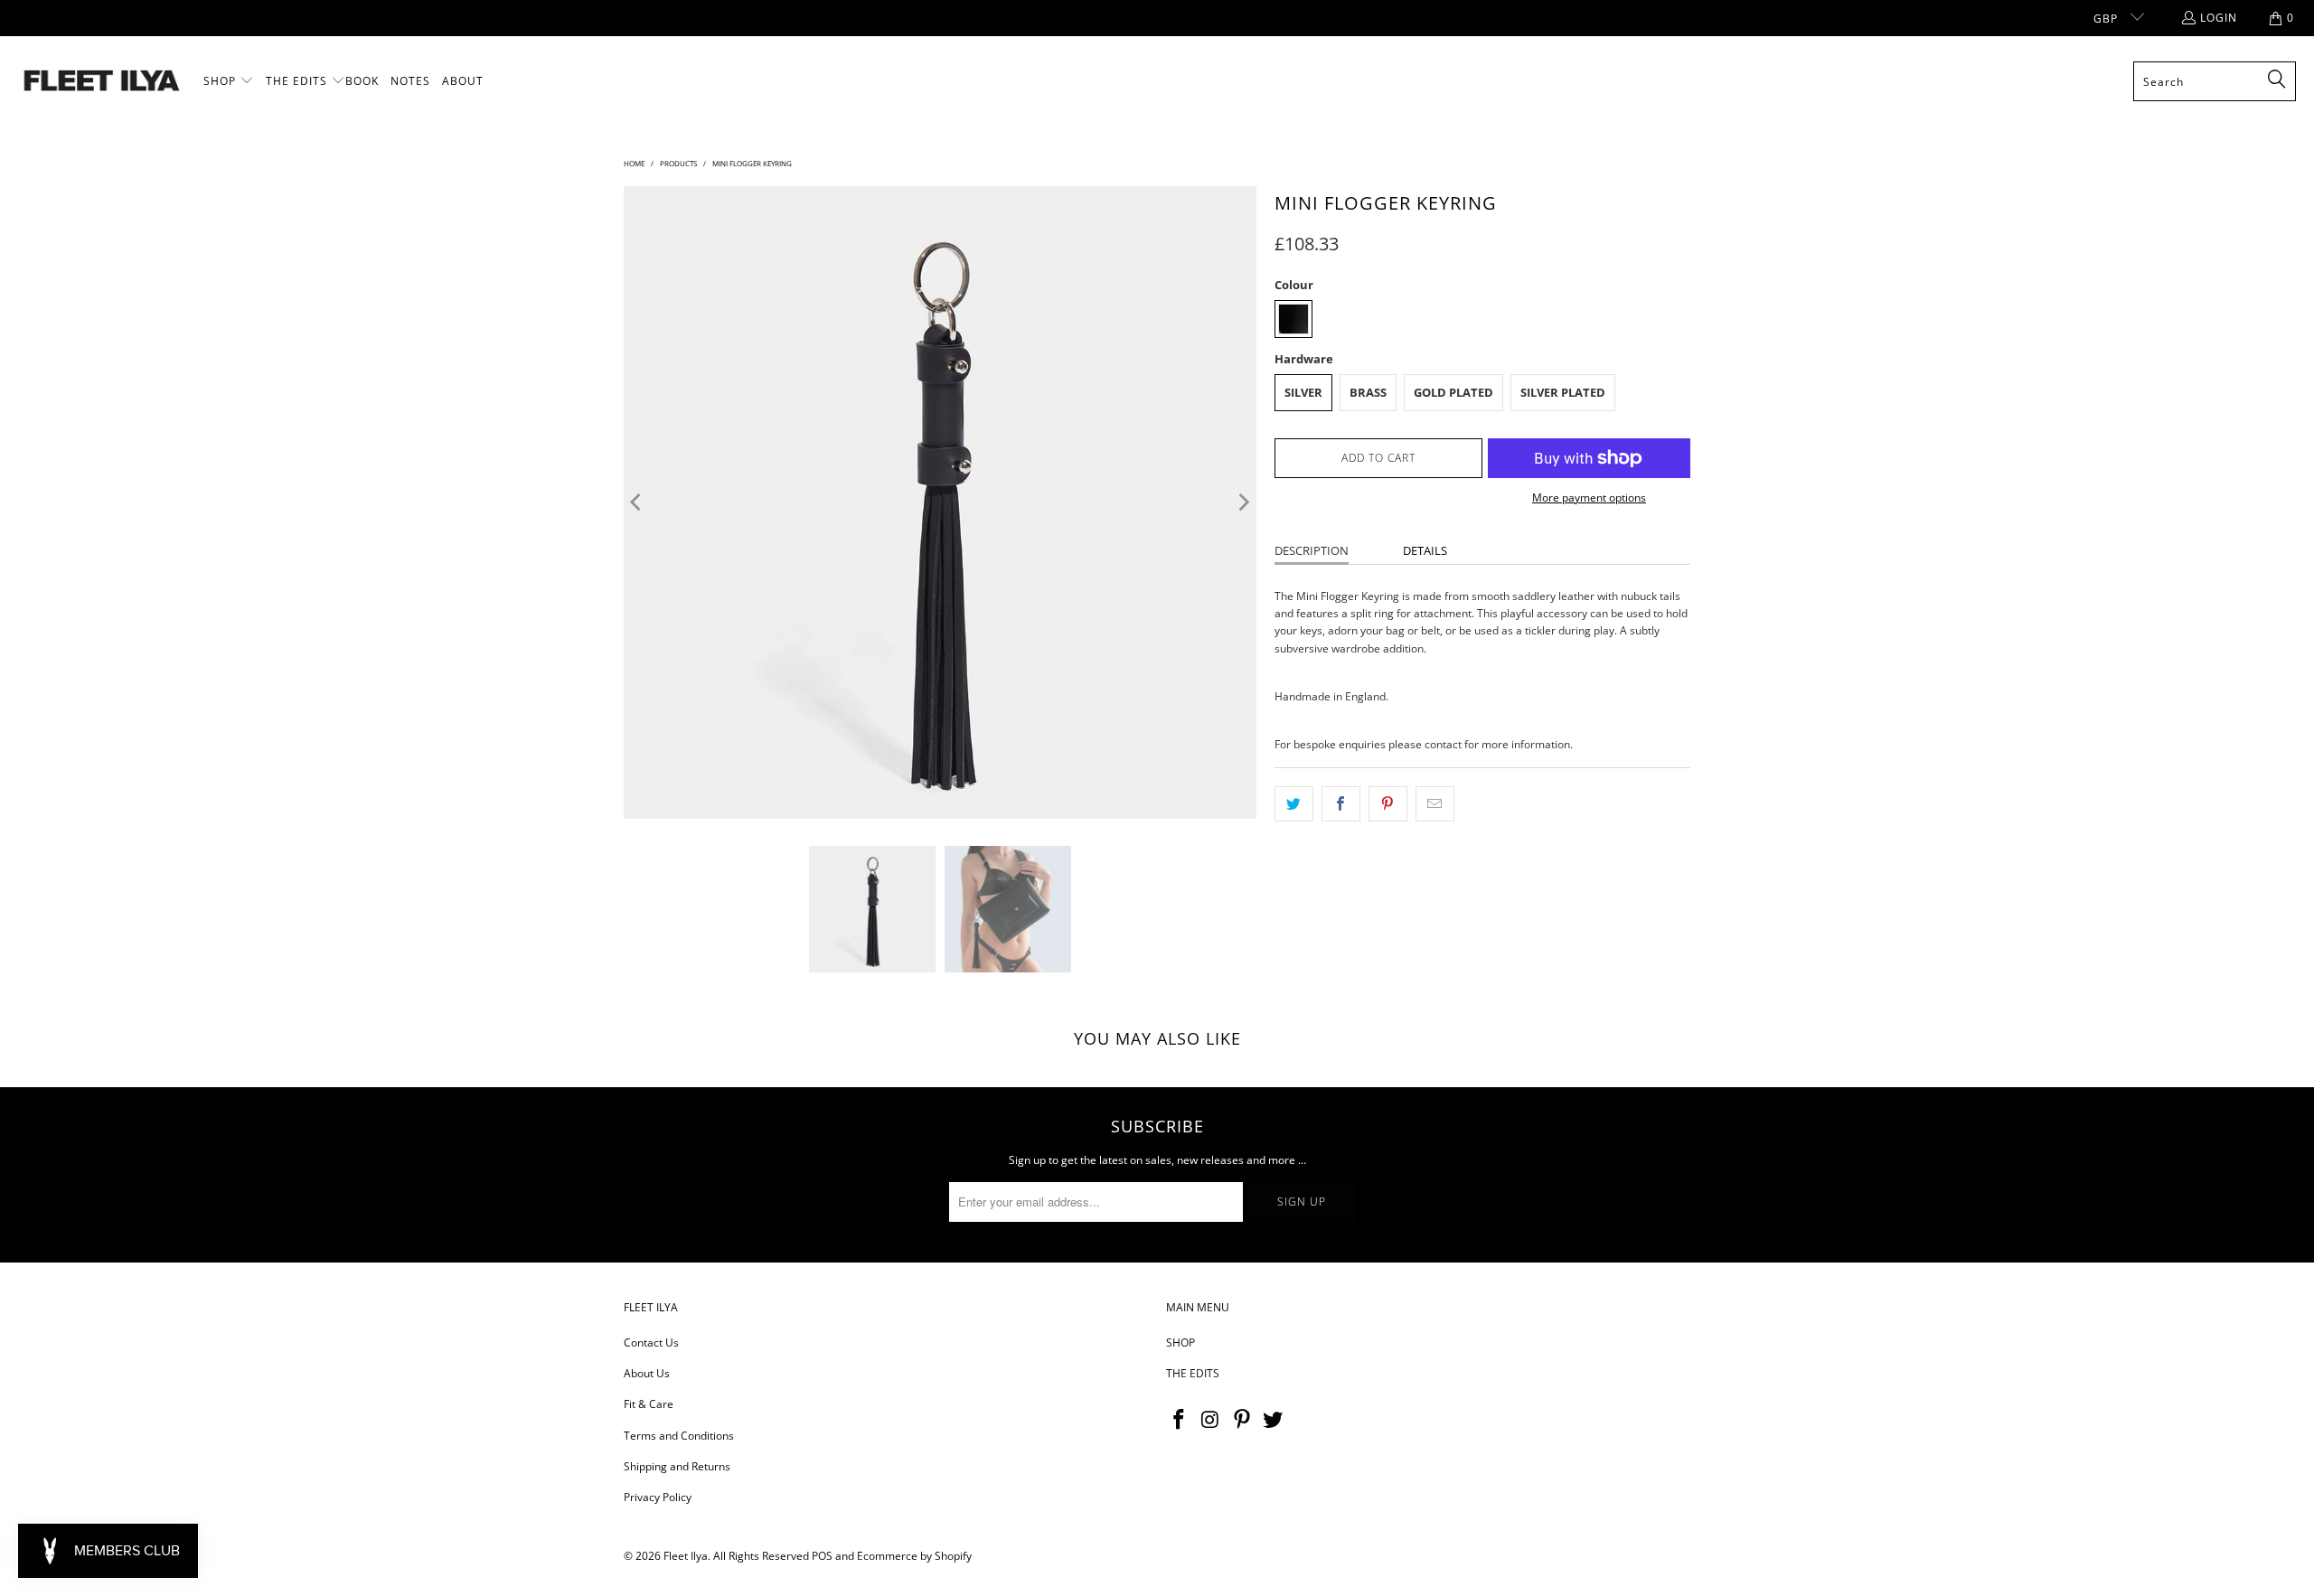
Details (1425, 550)
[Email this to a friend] (1435, 804)
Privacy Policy (658, 1497)
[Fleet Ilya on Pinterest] (1242, 1420)
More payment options (1589, 498)
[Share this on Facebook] (1341, 804)
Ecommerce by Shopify (914, 1556)
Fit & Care (649, 1404)
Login (2219, 18)
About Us (647, 1373)
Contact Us (651, 1343)
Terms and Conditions (679, 1436)
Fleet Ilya (686, 1556)
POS (822, 1556)
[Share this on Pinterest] (1388, 804)
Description (1312, 550)
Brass (1368, 392)
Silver (1303, 392)
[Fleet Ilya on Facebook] (1180, 1420)
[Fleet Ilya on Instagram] (1211, 1420)
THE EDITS (1193, 1373)
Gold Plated (1453, 392)
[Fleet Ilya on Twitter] (1274, 1420)
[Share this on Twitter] (1294, 804)
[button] (229, 81)
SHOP (1181, 1343)
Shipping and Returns (677, 1466)
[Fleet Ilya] (102, 82)
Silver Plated (1563, 392)
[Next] (1243, 502)
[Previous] (637, 502)
